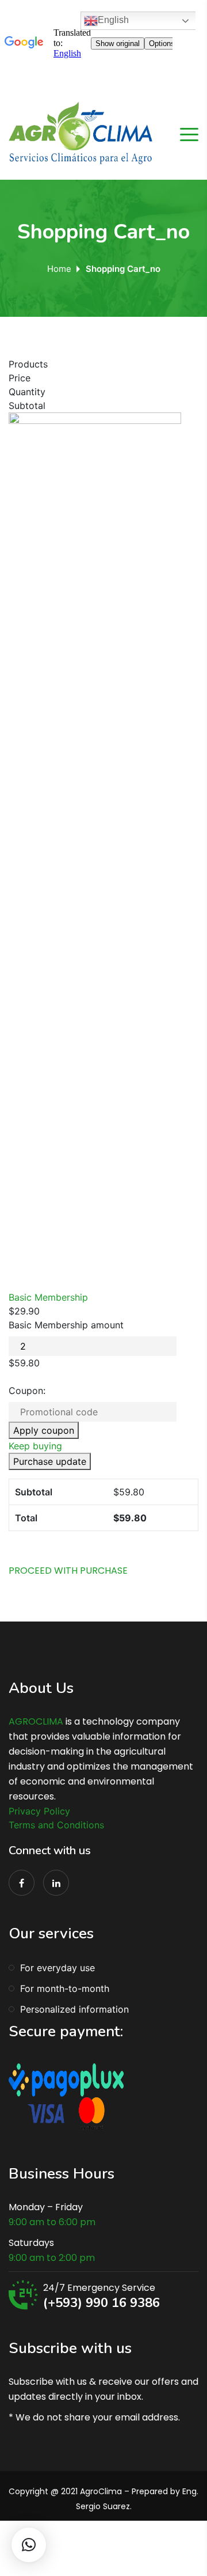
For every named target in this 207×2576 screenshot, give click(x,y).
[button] (29, 2545)
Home (59, 269)
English (113, 20)
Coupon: (27, 1391)
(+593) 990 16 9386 (101, 2303)
